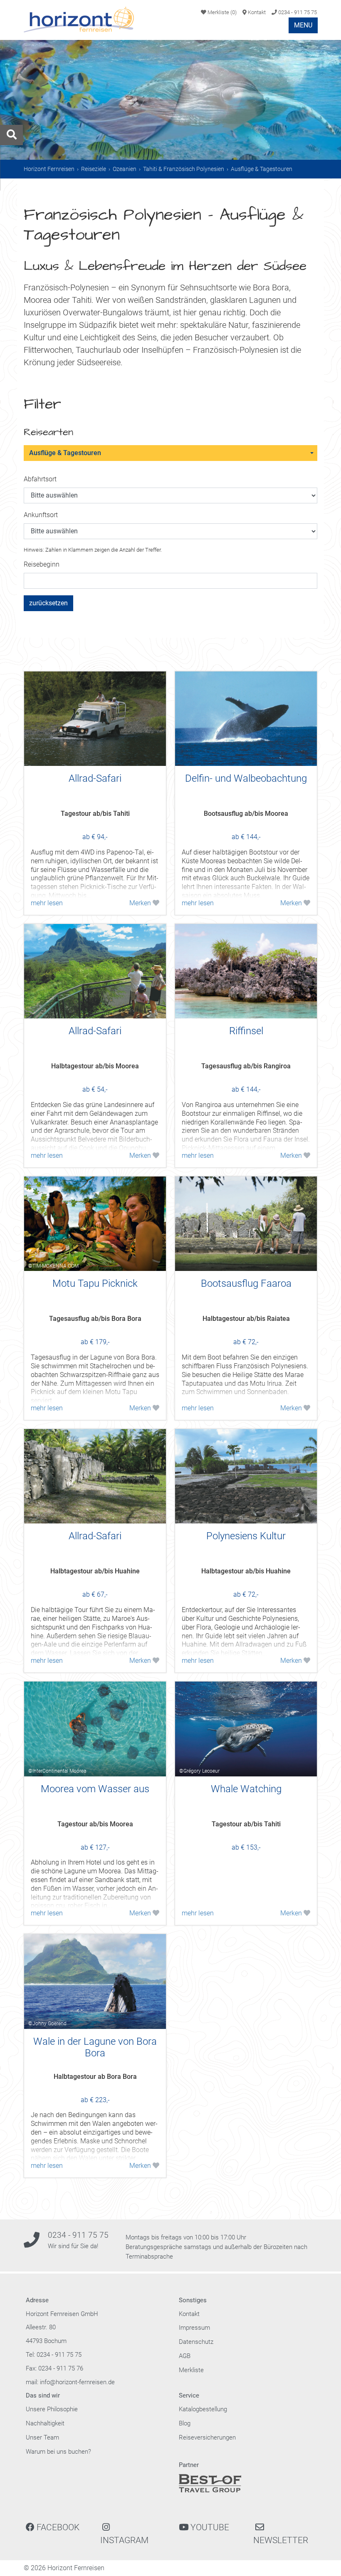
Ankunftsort (41, 515)
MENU (303, 25)
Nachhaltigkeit (45, 2423)
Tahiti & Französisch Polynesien (184, 169)
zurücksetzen (48, 603)
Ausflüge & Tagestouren (65, 453)
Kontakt (256, 12)
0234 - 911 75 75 (297, 12)
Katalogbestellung (203, 2409)
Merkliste (221, 12)
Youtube (209, 2527)
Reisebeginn (42, 564)
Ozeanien (125, 169)
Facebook (57, 2527)
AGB (185, 2356)
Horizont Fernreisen (49, 169)
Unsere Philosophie (52, 2409)
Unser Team (42, 2437)
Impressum (194, 2328)
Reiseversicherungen (207, 2437)
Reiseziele (94, 169)
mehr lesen (47, 903)
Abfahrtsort (40, 479)
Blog (185, 2423)
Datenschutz (196, 2342)
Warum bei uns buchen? (58, 2452)
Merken (141, 903)
